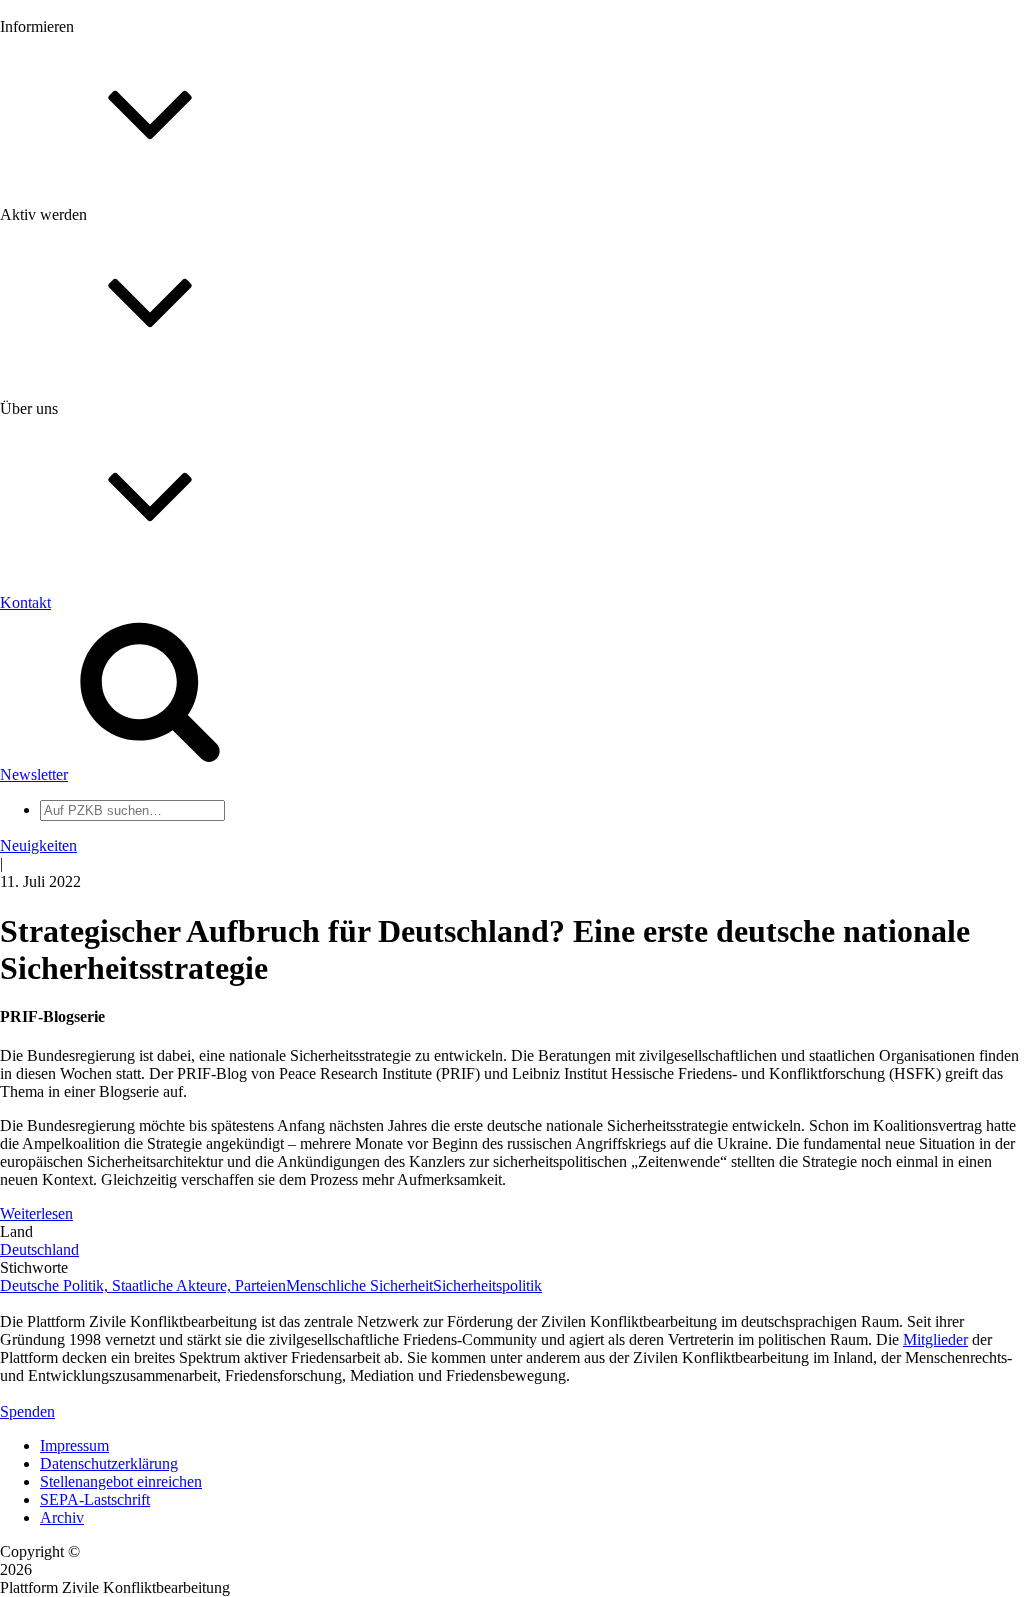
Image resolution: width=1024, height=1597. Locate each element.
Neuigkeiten (78, 214)
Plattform (69, 232)
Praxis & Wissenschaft (110, 579)
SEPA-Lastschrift (95, 1499)
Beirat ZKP (76, 941)
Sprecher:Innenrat (96, 791)
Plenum (64, 827)
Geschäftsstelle (87, 773)
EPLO (60, 959)
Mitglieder (72, 482)
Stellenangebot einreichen (121, 1481)
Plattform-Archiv (93, 356)
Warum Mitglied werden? (120, 464)
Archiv (62, 1517)
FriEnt (60, 923)
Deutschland (39, 1249)
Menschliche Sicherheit (359, 1285)
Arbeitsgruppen (89, 845)
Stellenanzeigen (89, 304)
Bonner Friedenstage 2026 (123, 286)
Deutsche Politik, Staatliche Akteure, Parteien (143, 1285)
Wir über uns (80, 641)
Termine (66, 268)
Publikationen (83, 322)
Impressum (74, 1445)
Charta (61, 659)
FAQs (59, 500)
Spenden (27, 1411)
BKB (57, 977)
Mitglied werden (92, 446)
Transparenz (78, 677)
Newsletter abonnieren (111, 250)
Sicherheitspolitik (487, 1285)
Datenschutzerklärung (109, 1463)
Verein (60, 809)
